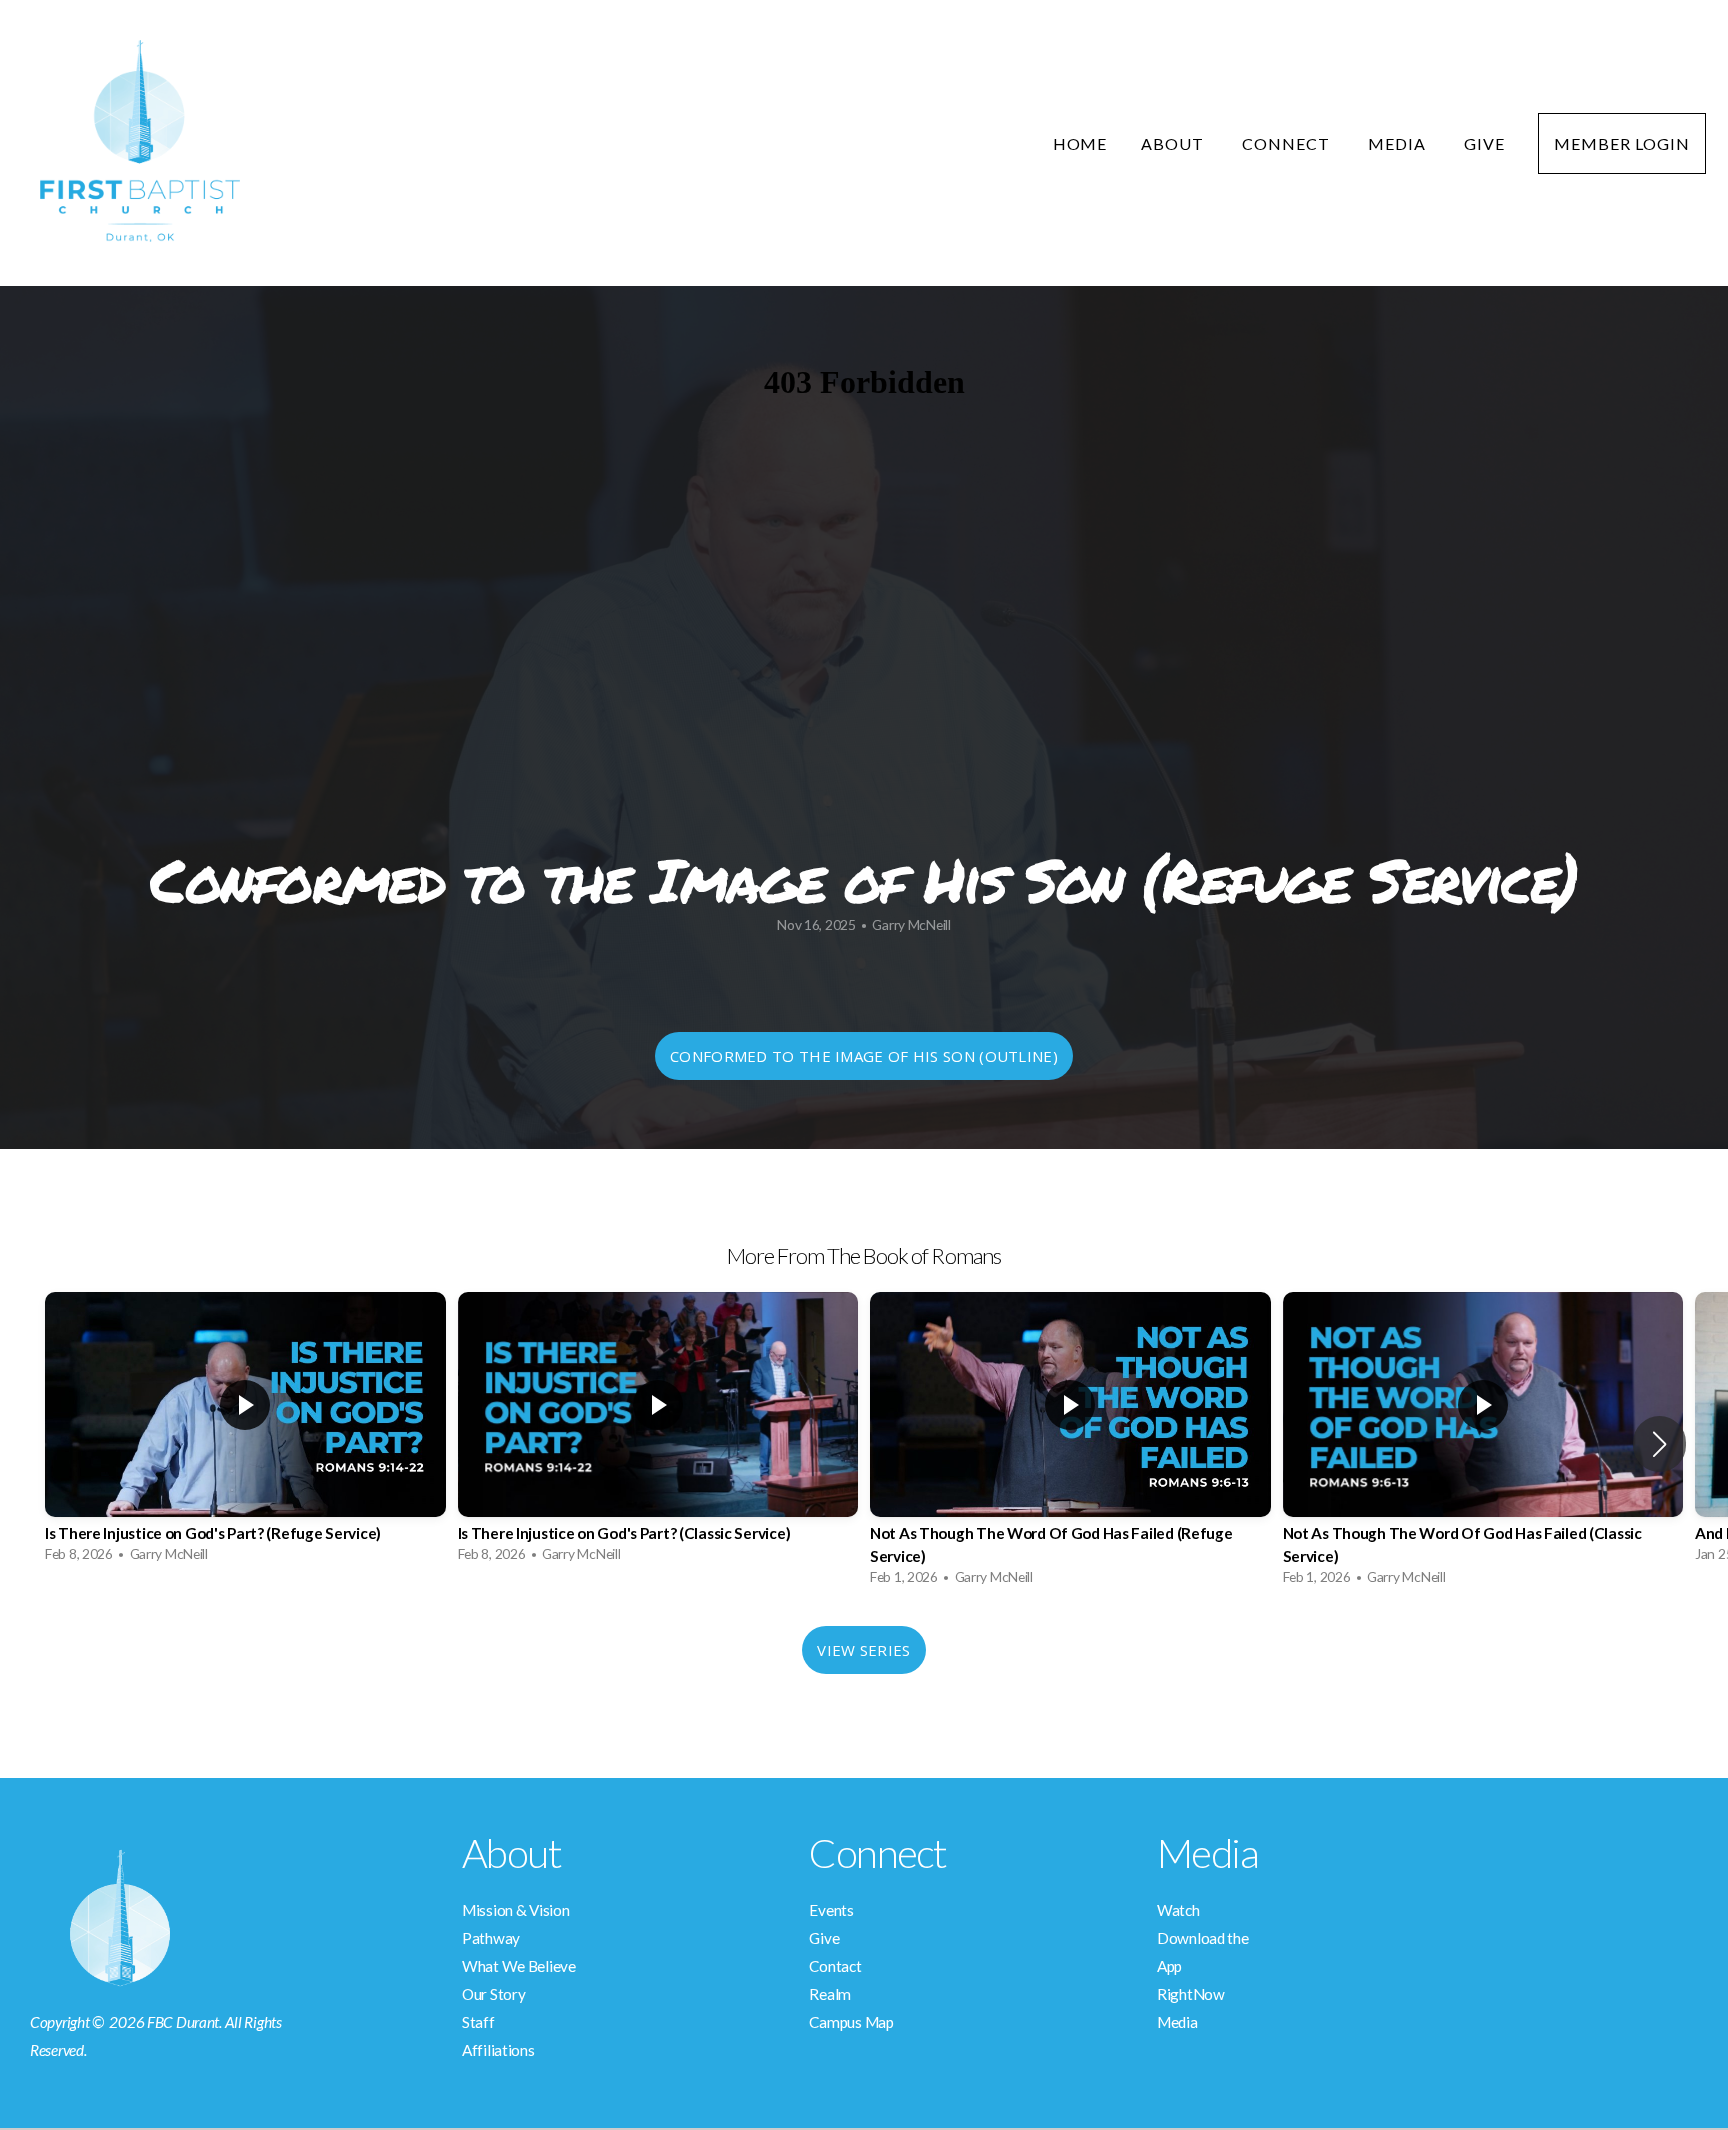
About (1174, 143)
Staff (478, 2022)
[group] (245, 1432)
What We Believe (519, 1966)
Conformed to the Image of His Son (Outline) (864, 1056)
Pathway (491, 1938)
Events (831, 1910)
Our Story (493, 1994)
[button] (1659, 1444)
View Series (863, 1650)
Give (1484, 143)
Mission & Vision (516, 1910)
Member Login (1622, 143)
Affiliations (498, 2050)
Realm (830, 1994)
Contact (835, 1966)
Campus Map (851, 2022)
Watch (1178, 1910)
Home (1080, 143)
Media (1399, 143)
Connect (1288, 143)
